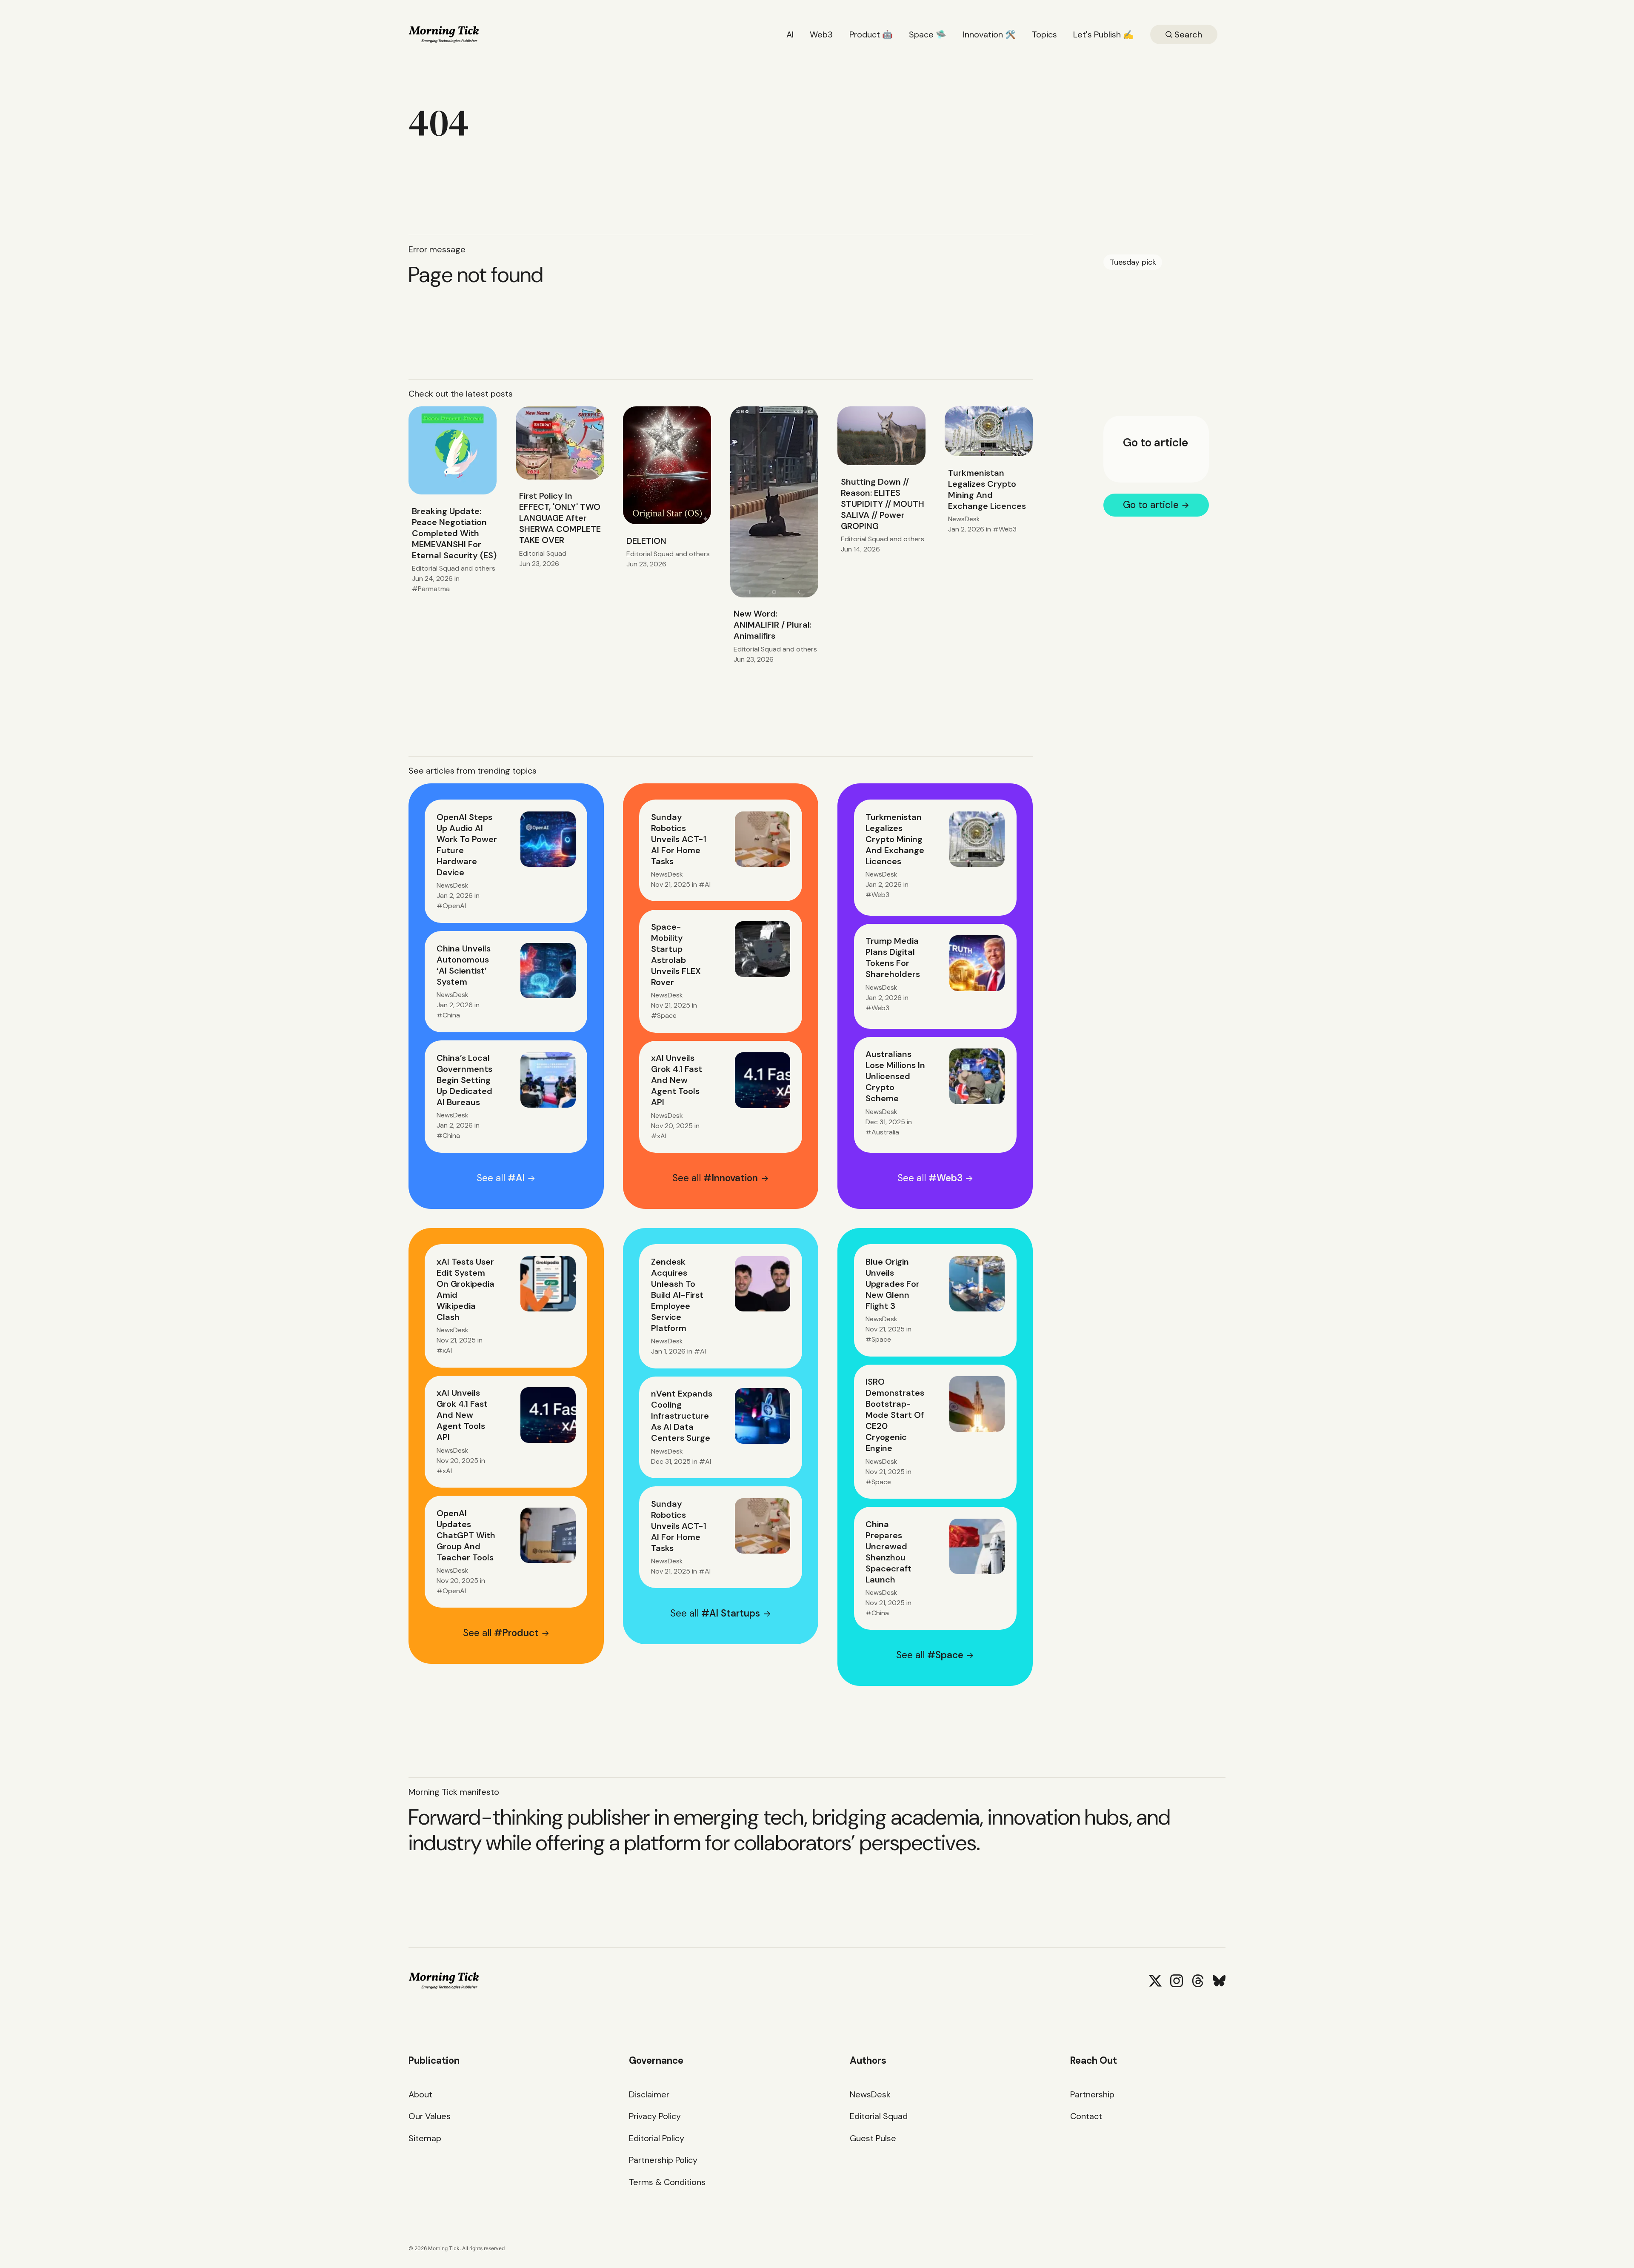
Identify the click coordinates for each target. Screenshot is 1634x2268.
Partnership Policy (663, 2160)
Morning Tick (444, 2248)
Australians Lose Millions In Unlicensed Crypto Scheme (895, 1076)
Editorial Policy (657, 2138)
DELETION (646, 541)
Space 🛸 (928, 34)
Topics (1044, 34)
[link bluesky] (1219, 1981)
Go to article (1156, 443)
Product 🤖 (871, 34)
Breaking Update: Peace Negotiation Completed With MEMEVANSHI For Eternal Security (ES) (454, 533)
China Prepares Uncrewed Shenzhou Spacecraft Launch (888, 1552)
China (451, 1015)
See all (501, 1178)
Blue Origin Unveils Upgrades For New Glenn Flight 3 (893, 1284)
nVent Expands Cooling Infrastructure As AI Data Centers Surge (682, 1416)
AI (790, 34)
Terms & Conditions (667, 2182)
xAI (662, 1136)
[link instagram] (1177, 1981)
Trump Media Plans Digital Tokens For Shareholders (893, 957)
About (420, 2094)
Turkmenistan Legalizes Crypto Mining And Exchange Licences (987, 489)
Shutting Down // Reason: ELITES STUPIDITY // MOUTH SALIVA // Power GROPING (883, 504)
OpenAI (454, 906)
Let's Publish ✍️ (1103, 34)
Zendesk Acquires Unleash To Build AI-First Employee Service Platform (677, 1295)
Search (1187, 34)
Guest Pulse (873, 2138)
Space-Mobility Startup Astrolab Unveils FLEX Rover (676, 954)
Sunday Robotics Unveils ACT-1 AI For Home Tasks (679, 839)
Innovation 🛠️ (989, 34)
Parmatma (434, 589)
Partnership (1092, 2094)
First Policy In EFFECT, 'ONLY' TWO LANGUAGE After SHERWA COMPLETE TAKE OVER (560, 518)
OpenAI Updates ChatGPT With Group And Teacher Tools (466, 1535)
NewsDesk (964, 519)
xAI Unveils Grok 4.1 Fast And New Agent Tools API (677, 1080)
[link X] (1155, 1981)
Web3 (821, 34)
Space (667, 1015)
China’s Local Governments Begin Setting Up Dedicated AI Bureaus (464, 1080)
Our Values (430, 2116)
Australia (885, 1132)
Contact (1086, 2116)
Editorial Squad (436, 568)
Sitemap (425, 2138)
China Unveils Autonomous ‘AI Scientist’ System (464, 965)
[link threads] (1198, 1981)
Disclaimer (649, 2094)
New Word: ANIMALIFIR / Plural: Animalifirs (773, 625)
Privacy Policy (655, 2116)
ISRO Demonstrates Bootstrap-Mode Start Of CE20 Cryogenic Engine (895, 1415)
